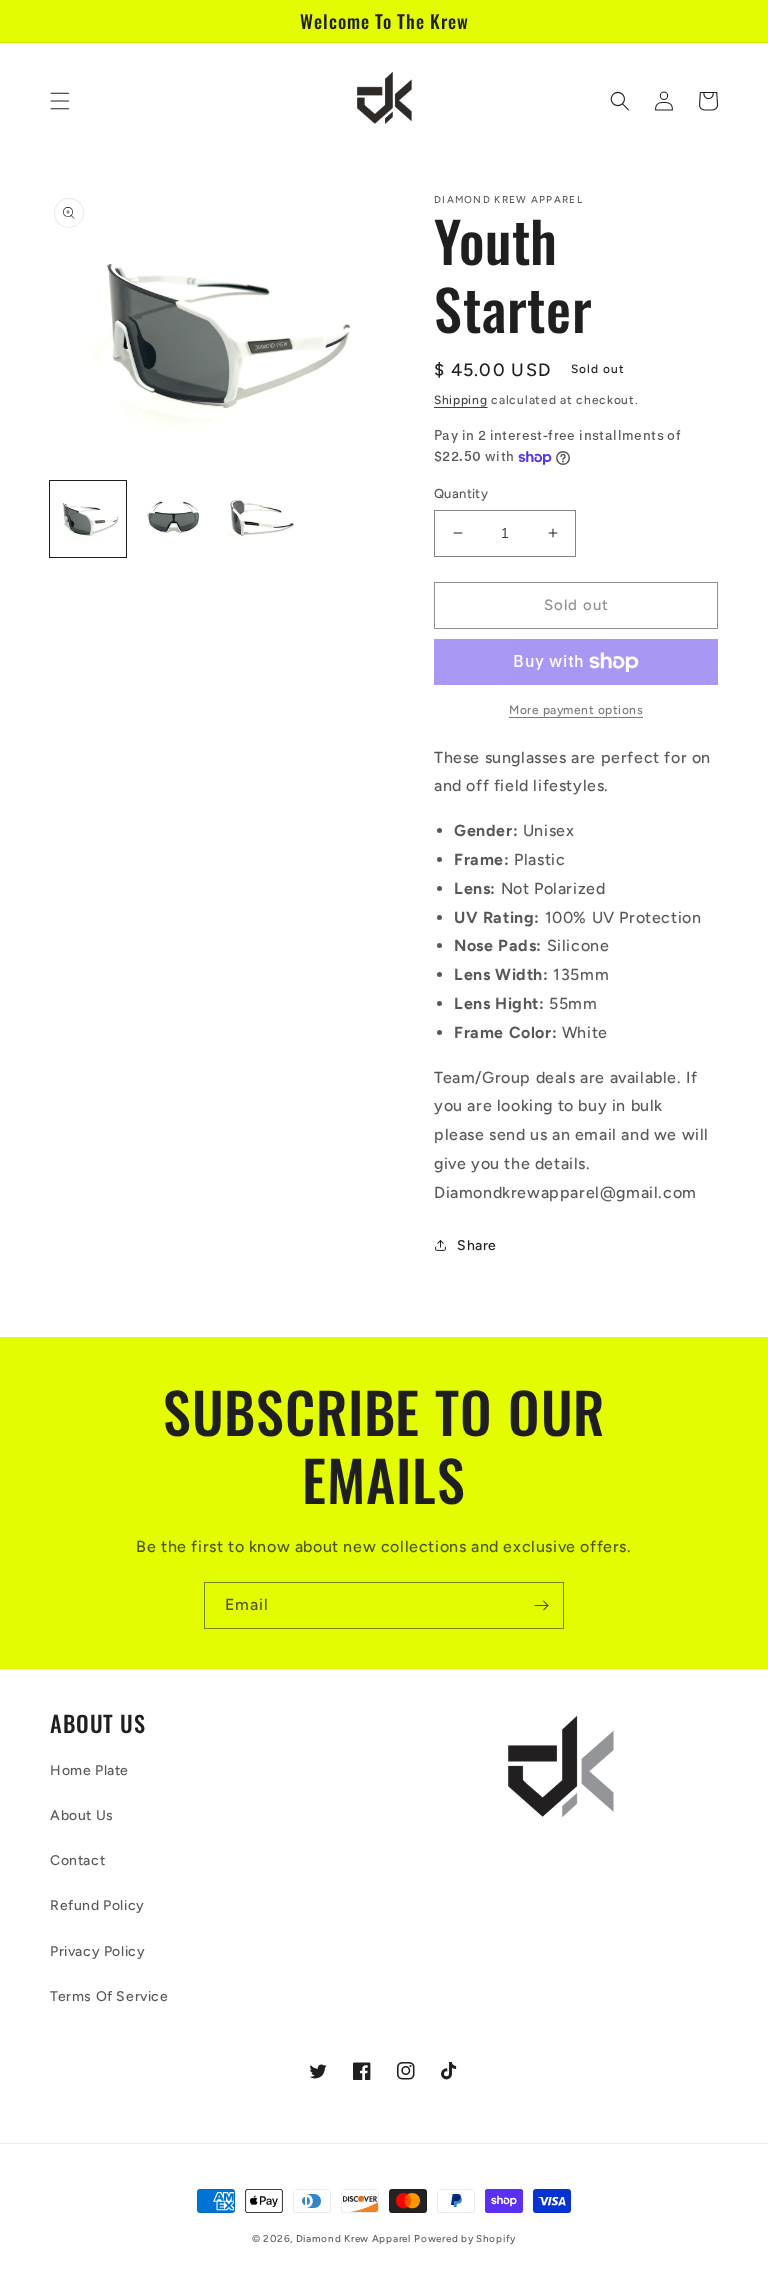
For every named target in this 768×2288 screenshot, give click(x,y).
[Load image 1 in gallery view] (88, 519)
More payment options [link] (576, 710)
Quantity (461, 493)
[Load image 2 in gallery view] (174, 519)
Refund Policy (97, 1905)
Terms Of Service (109, 1996)
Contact (77, 1860)
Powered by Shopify (465, 2238)
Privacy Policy (97, 1951)
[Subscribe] (541, 1605)
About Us (82, 1815)
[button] (60, 101)
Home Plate (89, 1770)
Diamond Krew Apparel (353, 2238)
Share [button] (477, 1245)
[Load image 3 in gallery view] (260, 519)
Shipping (461, 400)
